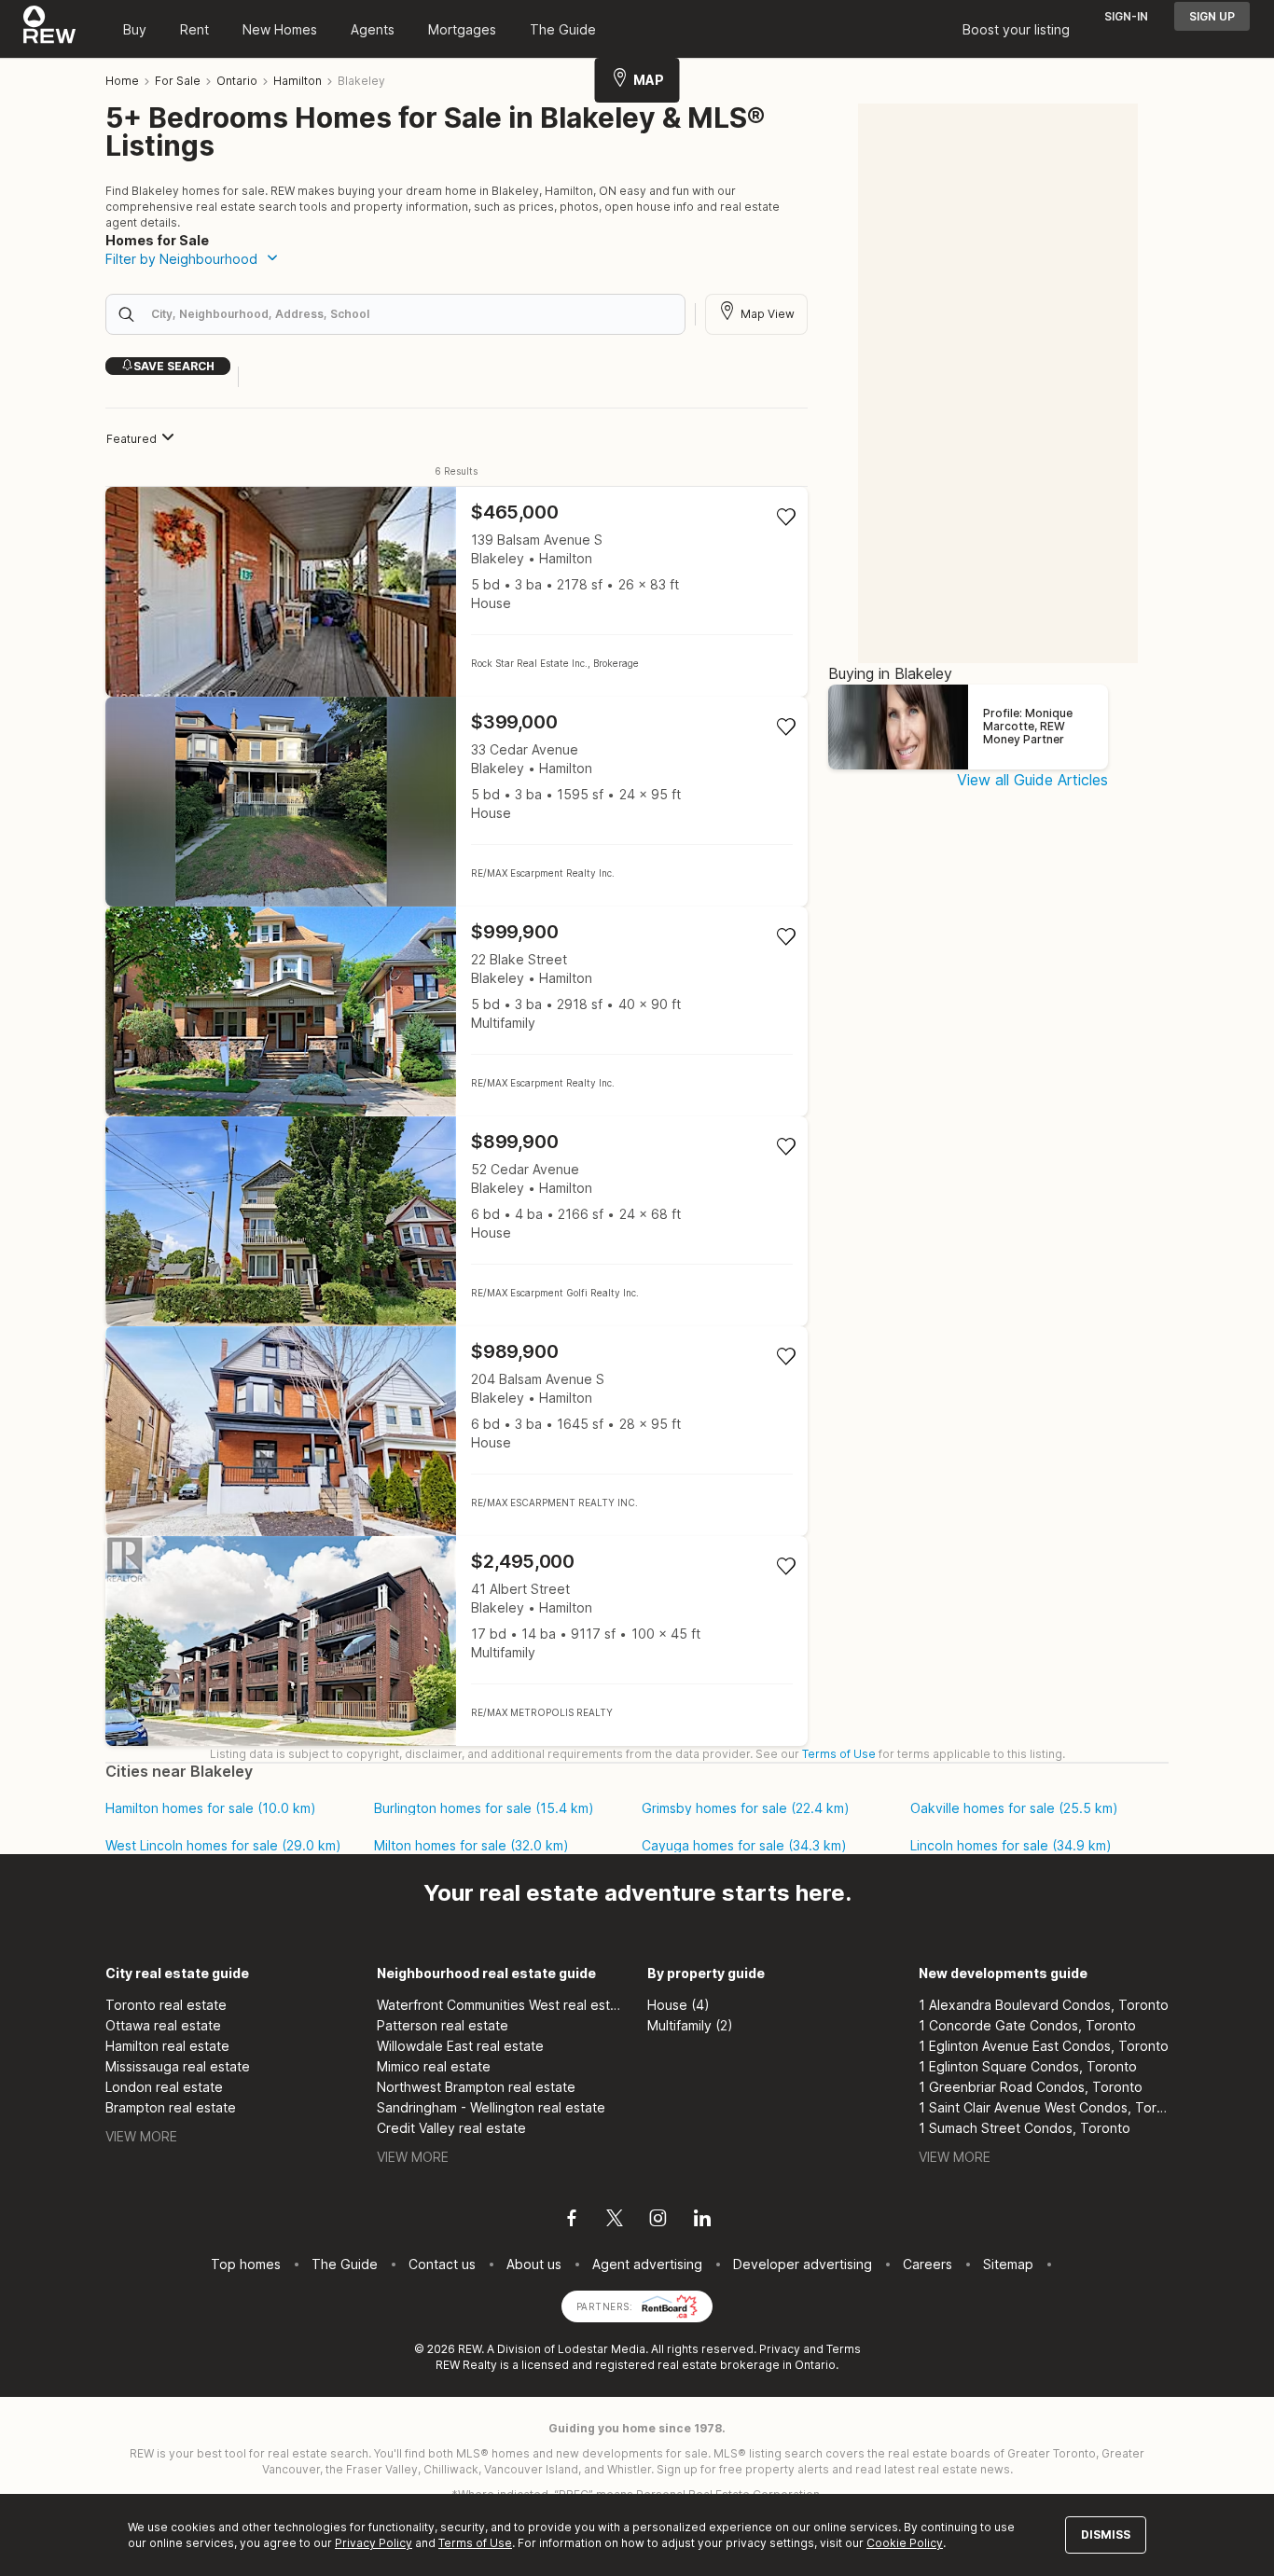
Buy (135, 29)
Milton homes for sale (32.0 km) (471, 1846)
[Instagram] (658, 2221)
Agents (373, 29)
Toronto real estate (166, 2005)
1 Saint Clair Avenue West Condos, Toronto (1044, 2107)
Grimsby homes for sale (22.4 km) (746, 1808)
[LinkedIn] (702, 2221)
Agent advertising (647, 2264)
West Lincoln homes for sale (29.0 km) (223, 1846)
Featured (132, 439)
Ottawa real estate (163, 2025)
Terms (844, 2349)
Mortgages (462, 29)
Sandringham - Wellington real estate (491, 2107)
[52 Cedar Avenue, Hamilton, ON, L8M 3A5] (457, 1221)
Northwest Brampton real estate (476, 2087)
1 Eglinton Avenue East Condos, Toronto (1044, 2046)
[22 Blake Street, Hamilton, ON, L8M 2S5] (457, 1011)
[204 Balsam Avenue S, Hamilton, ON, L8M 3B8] (457, 1431)
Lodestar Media (602, 2349)
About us (534, 2264)
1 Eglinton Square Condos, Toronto (1028, 2066)
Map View (768, 314)
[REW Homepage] (50, 29)
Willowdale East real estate (460, 2046)
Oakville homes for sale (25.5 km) (1014, 1808)
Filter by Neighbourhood (181, 259)
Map (649, 80)
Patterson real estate (443, 2025)
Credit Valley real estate (451, 2128)
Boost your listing (1016, 29)
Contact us (442, 2264)
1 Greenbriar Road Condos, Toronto (1031, 2087)
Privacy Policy (374, 2543)
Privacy (780, 2349)
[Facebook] (572, 2221)
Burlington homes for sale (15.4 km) (484, 1808)
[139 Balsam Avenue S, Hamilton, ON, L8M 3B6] (457, 592)
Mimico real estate (434, 2066)
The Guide (563, 29)
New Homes (280, 29)
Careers (928, 2264)
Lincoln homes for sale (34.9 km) (1011, 1846)
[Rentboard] (670, 2305)
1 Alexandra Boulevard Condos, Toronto (1044, 2005)
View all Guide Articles (1032, 780)
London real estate (164, 2087)
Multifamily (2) (690, 2025)
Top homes (246, 2264)
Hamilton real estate (167, 2046)
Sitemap (1008, 2264)
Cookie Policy (905, 2543)
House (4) (679, 2005)
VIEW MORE (141, 2136)
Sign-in (1126, 16)
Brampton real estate (171, 2107)
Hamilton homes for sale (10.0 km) (211, 1808)
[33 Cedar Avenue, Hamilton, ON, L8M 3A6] (457, 802)
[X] (615, 2221)
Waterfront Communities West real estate (502, 2005)
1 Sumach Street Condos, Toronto (1025, 2128)
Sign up (1212, 16)
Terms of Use (839, 1754)
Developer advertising (803, 2264)
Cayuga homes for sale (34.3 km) (744, 1846)
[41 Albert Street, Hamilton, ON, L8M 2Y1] (457, 1641)
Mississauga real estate (178, 2066)
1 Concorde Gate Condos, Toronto (1027, 2025)
